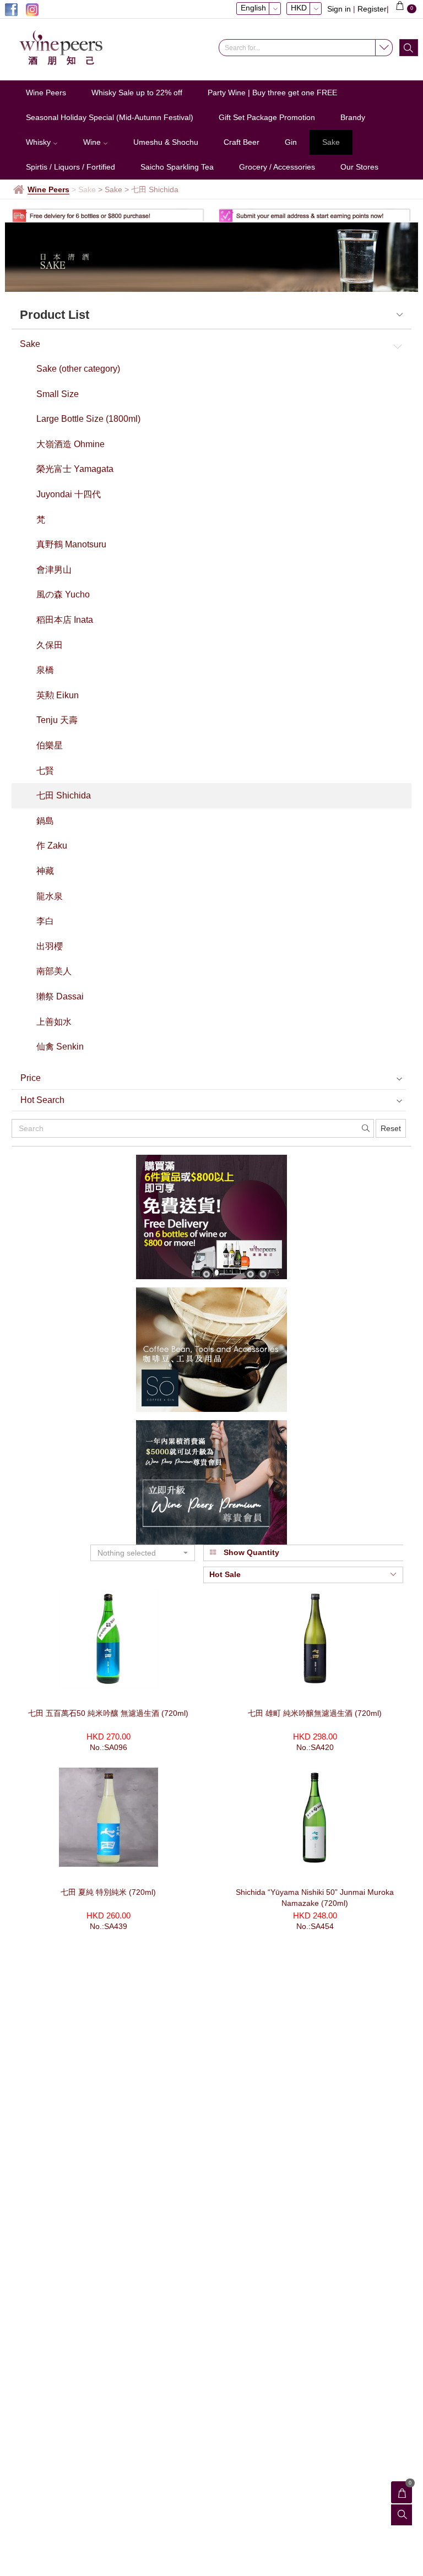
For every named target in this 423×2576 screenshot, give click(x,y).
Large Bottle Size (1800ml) (88, 419)
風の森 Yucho (63, 594)
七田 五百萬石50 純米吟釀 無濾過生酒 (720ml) (108, 1713)
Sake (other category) (78, 369)
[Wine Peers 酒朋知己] (66, 48)
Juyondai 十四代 (69, 494)
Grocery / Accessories (277, 167)
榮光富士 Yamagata (75, 469)
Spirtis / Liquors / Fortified (70, 167)
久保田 (50, 645)
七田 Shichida (64, 795)
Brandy (353, 117)
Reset (391, 1128)
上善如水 (54, 1022)
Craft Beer (242, 142)
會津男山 (54, 570)
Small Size (58, 394)
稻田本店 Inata (65, 620)
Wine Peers (46, 93)
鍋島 (45, 821)
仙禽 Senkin (60, 1047)
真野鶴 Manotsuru (71, 544)
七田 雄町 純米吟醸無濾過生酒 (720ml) (315, 1713)
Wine (93, 142)
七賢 (45, 771)
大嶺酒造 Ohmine (70, 444)
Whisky (39, 142)
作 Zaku (52, 846)
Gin (291, 142)
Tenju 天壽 (57, 720)
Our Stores (359, 167)
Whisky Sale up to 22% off (137, 93)
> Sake (110, 189)
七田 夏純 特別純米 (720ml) (108, 1892)
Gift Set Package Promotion (267, 117)
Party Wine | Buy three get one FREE (272, 93)
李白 (45, 921)
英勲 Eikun (58, 695)
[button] (143, 1553)
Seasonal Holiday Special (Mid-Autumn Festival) (110, 117)
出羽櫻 (50, 946)
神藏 (45, 871)
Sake (331, 142)
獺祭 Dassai (60, 996)
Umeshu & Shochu (166, 142)
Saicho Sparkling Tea (177, 167)
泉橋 (45, 670)
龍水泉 (50, 896)
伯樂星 (50, 745)
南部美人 (54, 971)
